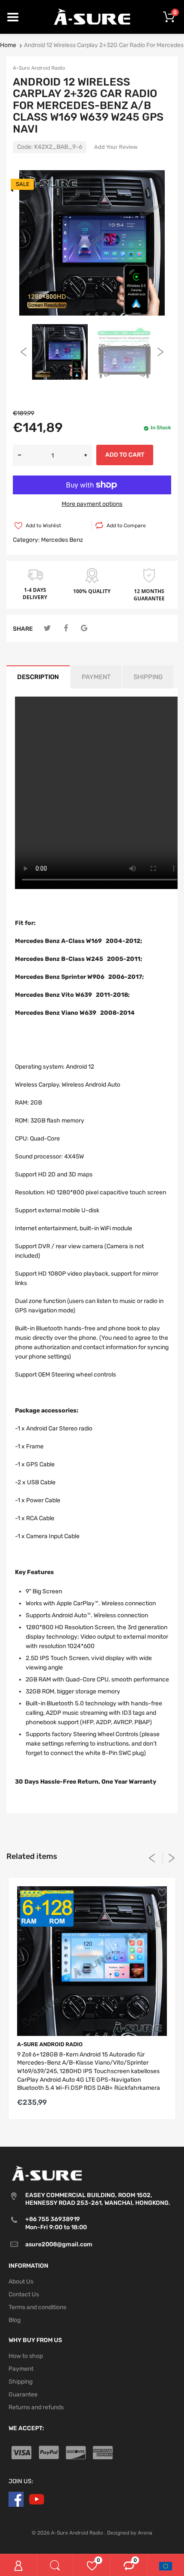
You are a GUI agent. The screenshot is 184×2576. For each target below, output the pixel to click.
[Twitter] (47, 628)
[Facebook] (66, 628)
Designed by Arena (130, 2533)
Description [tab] (38, 677)
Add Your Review (116, 147)
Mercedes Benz (62, 540)
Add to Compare (126, 526)
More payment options (92, 504)
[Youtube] (37, 2499)
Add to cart (125, 455)
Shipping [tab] (148, 677)
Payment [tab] (96, 677)
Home (8, 45)
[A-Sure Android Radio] (92, 16)
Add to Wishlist (43, 526)
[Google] (84, 628)
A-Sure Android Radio (39, 68)
